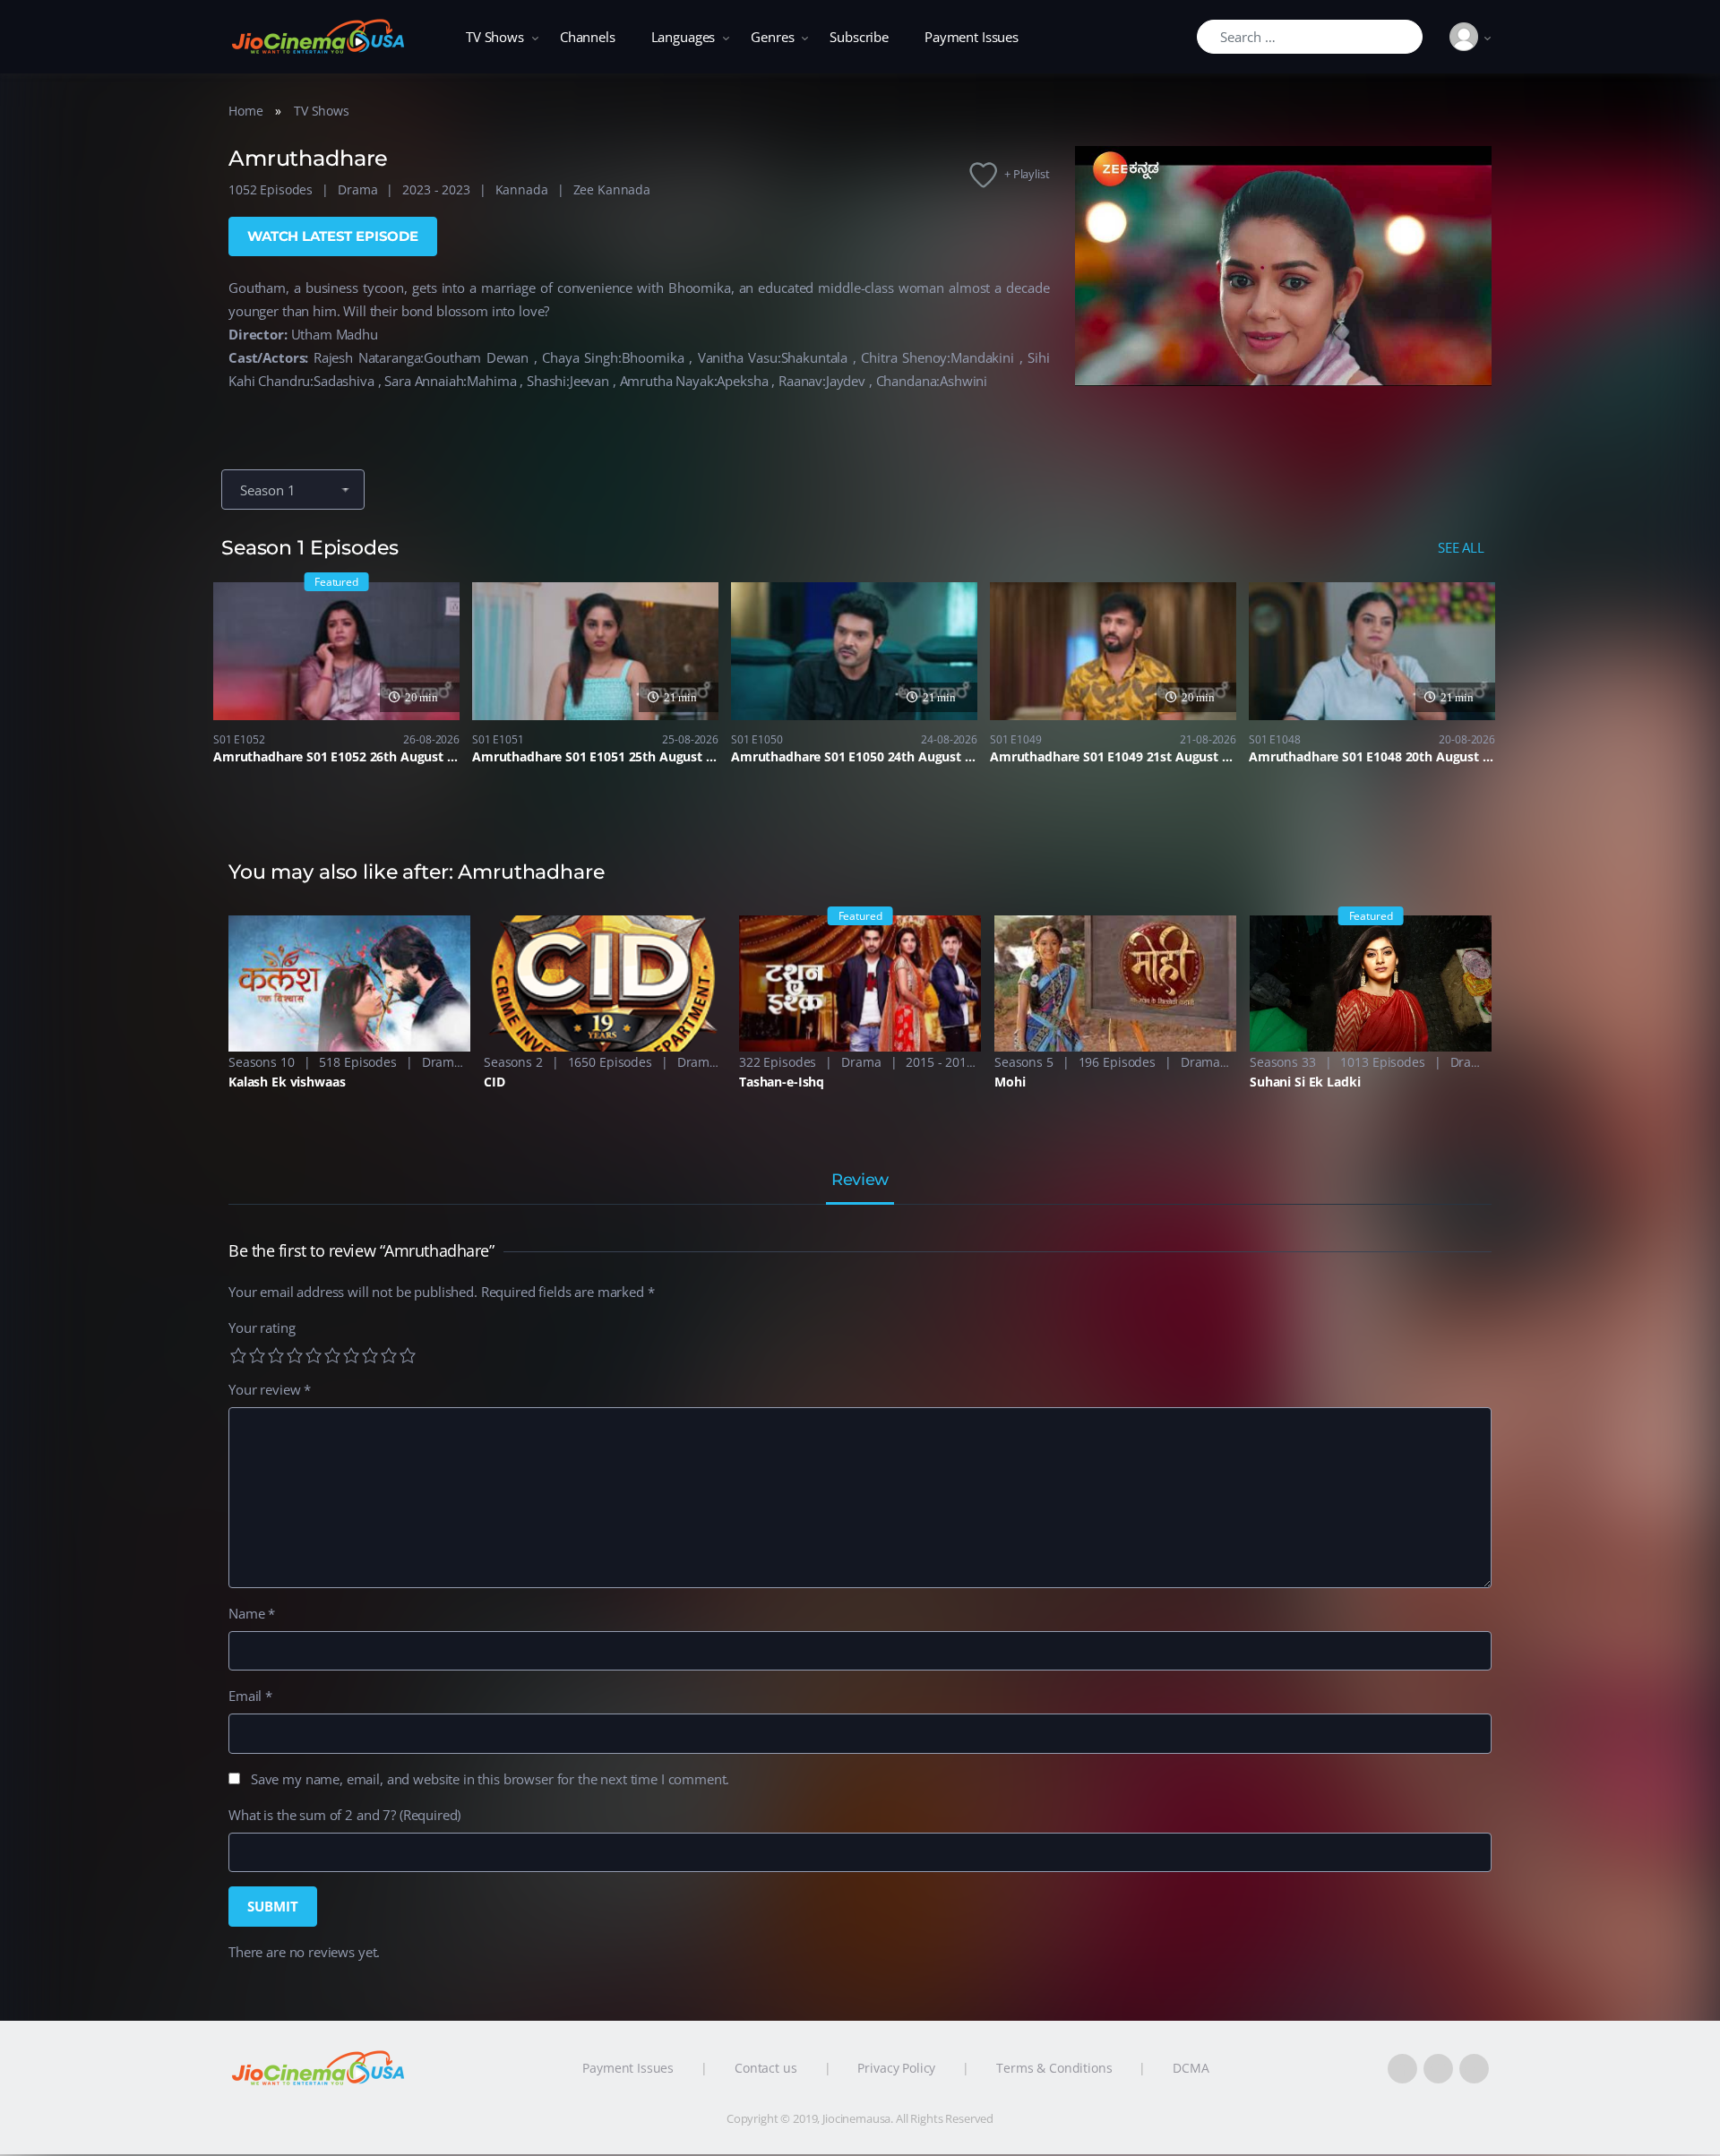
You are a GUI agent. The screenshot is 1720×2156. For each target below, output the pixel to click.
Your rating (262, 1327)
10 (408, 1355)
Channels (588, 37)
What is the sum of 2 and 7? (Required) (344, 1815)
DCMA (1191, 2068)
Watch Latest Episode (333, 236)
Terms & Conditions (1054, 2068)
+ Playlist (1027, 174)
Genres (772, 37)
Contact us (766, 2068)
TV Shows (495, 37)
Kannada (522, 189)
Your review (270, 1389)
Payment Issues (972, 37)
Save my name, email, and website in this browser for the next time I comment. (490, 1779)
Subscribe (859, 37)
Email (250, 1696)
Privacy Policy (896, 2068)
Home (245, 111)
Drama (357, 189)
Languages (684, 37)
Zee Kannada (612, 189)
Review (860, 1181)
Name (252, 1613)
